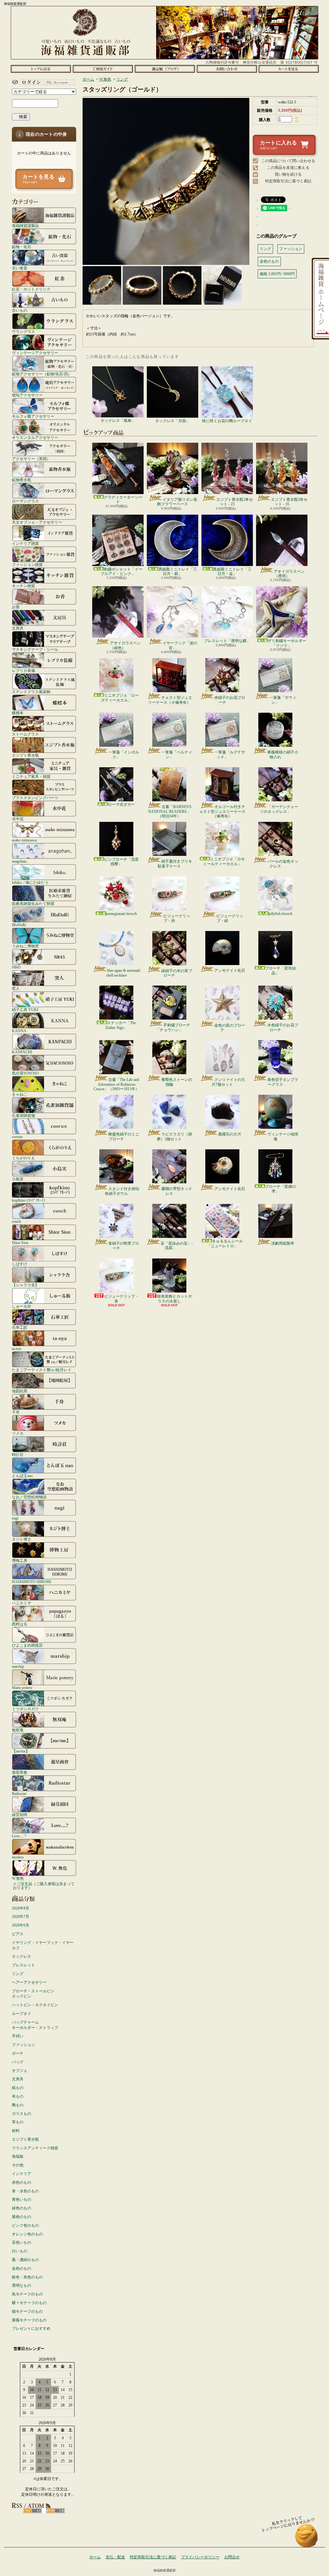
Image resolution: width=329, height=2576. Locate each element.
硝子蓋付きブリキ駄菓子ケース (175, 864)
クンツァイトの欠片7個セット (228, 1082)
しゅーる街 (22, 1306)
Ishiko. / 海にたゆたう (30, 882)
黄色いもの (22, 2199)
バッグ (18, 2062)
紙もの (18, 2088)
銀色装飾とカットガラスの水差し (174, 1299)
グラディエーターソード (123, 500)
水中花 (18, 819)
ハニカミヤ (22, 1603)
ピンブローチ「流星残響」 (121, 862)
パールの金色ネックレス (283, 864)
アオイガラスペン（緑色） (125, 645)
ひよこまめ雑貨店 (27, 1645)
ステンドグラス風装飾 (31, 692)
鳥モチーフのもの (27, 2294)
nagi (15, 1518)
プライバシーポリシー (200, 2557)
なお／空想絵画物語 (29, 1497)
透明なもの (22, 2285)
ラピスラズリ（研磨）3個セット (174, 1136)
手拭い (18, 2036)
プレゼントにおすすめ (31, 2328)
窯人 (16, 988)
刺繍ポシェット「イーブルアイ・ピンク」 (121, 571)
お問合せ (227, 69)
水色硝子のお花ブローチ (283, 1027)
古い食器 (20, 268)
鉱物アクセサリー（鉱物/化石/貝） (42, 374)
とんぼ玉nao (22, 1476)
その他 (18, 2165)
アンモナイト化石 (230, 970)
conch (16, 1221)
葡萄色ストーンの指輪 (177, 1082)
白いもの (20, 2251)
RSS (33, 2511)
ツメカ (18, 1433)
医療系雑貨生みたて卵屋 (33, 904)
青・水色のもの (25, 2191)
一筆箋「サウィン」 (283, 700)
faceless (18, 1857)
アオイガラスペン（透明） (289, 574)
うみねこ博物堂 (25, 946)
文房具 (18, 628)
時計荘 (18, 1454)
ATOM (55, 2511)
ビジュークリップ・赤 (177, 918)
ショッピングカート (289, 69)
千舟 (16, 1412)
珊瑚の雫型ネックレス (177, 1191)
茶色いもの (22, 2242)
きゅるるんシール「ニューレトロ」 (225, 1243)
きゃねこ (20, 1094)
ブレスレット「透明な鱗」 (227, 641)
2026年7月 (21, 1917)
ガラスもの (22, 2114)
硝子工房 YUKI (25, 1010)
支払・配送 (115, 2557)
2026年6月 (21, 1925)
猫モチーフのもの (27, 2311)
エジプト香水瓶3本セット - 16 (289, 502)
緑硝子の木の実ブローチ (177, 973)
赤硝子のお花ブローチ (230, 700)
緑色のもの (22, 2208)
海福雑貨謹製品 (25, 226)
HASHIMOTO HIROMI (31, 1582)
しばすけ (20, 1264)
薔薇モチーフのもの (29, 2320)
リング (18, 1974)
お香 (16, 607)
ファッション (23, 2045)
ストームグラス (25, 734)
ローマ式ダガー (121, 805)
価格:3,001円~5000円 (277, 274)
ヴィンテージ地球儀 (283, 1136)
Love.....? (19, 1836)
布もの (18, 2096)
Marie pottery (22, 1688)
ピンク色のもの (25, 2225)
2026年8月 (21, 1908)
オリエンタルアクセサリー (35, 437)
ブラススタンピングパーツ (35, 798)
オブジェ (20, 2071)
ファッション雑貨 (27, 565)
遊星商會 (20, 1772)
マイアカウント (42, 82)
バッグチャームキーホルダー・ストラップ (35, 2025)
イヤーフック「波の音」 (180, 645)
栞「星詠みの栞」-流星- (177, 1246)
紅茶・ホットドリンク (31, 289)
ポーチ (18, 2053)
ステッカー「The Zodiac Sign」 (121, 1025)
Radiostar (19, 1793)
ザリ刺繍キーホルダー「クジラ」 (287, 643)
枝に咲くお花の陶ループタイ (227, 421)
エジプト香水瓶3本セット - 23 (235, 502)
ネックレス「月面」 (173, 421)
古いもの (20, 310)
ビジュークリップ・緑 (230, 918)
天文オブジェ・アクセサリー (37, 522)
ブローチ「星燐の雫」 (280, 1189)
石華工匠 (20, 1327)
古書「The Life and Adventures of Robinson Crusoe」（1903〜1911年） (116, 1084)
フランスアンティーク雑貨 (35, 2148)
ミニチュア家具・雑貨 (31, 776)
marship (18, 1666)
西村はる (20, 1624)
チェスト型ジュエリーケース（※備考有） (170, 700)
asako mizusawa (24, 840)
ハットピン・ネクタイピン (35, 2005)
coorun (17, 1137)
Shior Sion (20, 1243)
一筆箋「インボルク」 (124, 754)
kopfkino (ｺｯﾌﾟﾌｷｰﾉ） (30, 1200)
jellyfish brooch (280, 914)
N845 (16, 967)
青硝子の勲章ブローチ (124, 1246)
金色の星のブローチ (230, 1028)
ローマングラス (25, 501)
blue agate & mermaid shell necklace (123, 973)
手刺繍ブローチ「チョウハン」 (173, 1027)
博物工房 (20, 1560)
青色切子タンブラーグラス (283, 1082)
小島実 (18, 1179)
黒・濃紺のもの (25, 2260)
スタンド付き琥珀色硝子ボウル (122, 1191)
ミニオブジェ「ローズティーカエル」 (120, 698)
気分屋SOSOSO (25, 1073)
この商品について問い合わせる (288, 161)
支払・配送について (103, 69)
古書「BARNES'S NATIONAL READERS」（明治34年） (170, 811)
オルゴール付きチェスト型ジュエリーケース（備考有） (222, 811)
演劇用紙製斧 (283, 1243)
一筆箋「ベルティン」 (177, 754)
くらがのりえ (23, 1158)
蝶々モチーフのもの (29, 2303)
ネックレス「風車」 (118, 421)
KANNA (19, 1031)
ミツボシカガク (25, 1709)
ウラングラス (23, 331)
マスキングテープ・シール (35, 649)
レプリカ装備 (23, 670)
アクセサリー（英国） (31, 459)
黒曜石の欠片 (230, 1134)
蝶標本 (18, 713)
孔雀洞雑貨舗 (23, 1115)
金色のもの (22, 2268)
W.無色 (18, 1878)
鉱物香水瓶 (22, 480)
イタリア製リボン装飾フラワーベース (177, 502)
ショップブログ (165, 69)
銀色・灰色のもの (27, 2277)
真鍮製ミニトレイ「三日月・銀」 (178, 571)
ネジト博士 (22, 1539)
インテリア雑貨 (25, 543)
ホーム (41, 69)
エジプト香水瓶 (25, 755)
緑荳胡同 (20, 1815)
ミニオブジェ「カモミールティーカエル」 (224, 861)
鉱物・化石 (22, 247)
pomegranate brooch (121, 914)
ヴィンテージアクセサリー (35, 353)
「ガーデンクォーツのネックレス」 (279, 809)
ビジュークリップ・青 (121, 1299)
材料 (16, 2131)
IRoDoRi (19, 925)
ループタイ (22, 2014)
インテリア (22, 2174)
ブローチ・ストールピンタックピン (33, 1994)
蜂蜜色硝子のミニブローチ (124, 1136)
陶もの (18, 2105)
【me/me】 (21, 1751)
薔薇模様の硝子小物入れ (283, 754)
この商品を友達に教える (288, 168)
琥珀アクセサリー (27, 395)
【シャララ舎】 (25, 1285)
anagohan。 (21, 861)
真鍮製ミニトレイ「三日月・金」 (232, 571)
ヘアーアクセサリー (29, 1982)
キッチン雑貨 (23, 586)
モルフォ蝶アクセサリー (33, 416)
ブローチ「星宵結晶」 (280, 970)
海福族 (18, 2156)
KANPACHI (22, 1052)
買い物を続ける (288, 174)
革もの (18, 2122)
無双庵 (18, 1730)
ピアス (18, 1934)
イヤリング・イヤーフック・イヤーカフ (43, 1945)
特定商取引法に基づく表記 (288, 181)
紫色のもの (22, 2217)
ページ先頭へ (307, 2539)
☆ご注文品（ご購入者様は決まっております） (44, 1886)
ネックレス (22, 1956)
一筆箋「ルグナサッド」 (230, 754)
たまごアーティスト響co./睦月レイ (42, 1370)
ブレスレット (23, 1965)
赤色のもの (22, 2182)
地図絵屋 (20, 1391)
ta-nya (17, 1349)
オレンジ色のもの (27, 2234)
